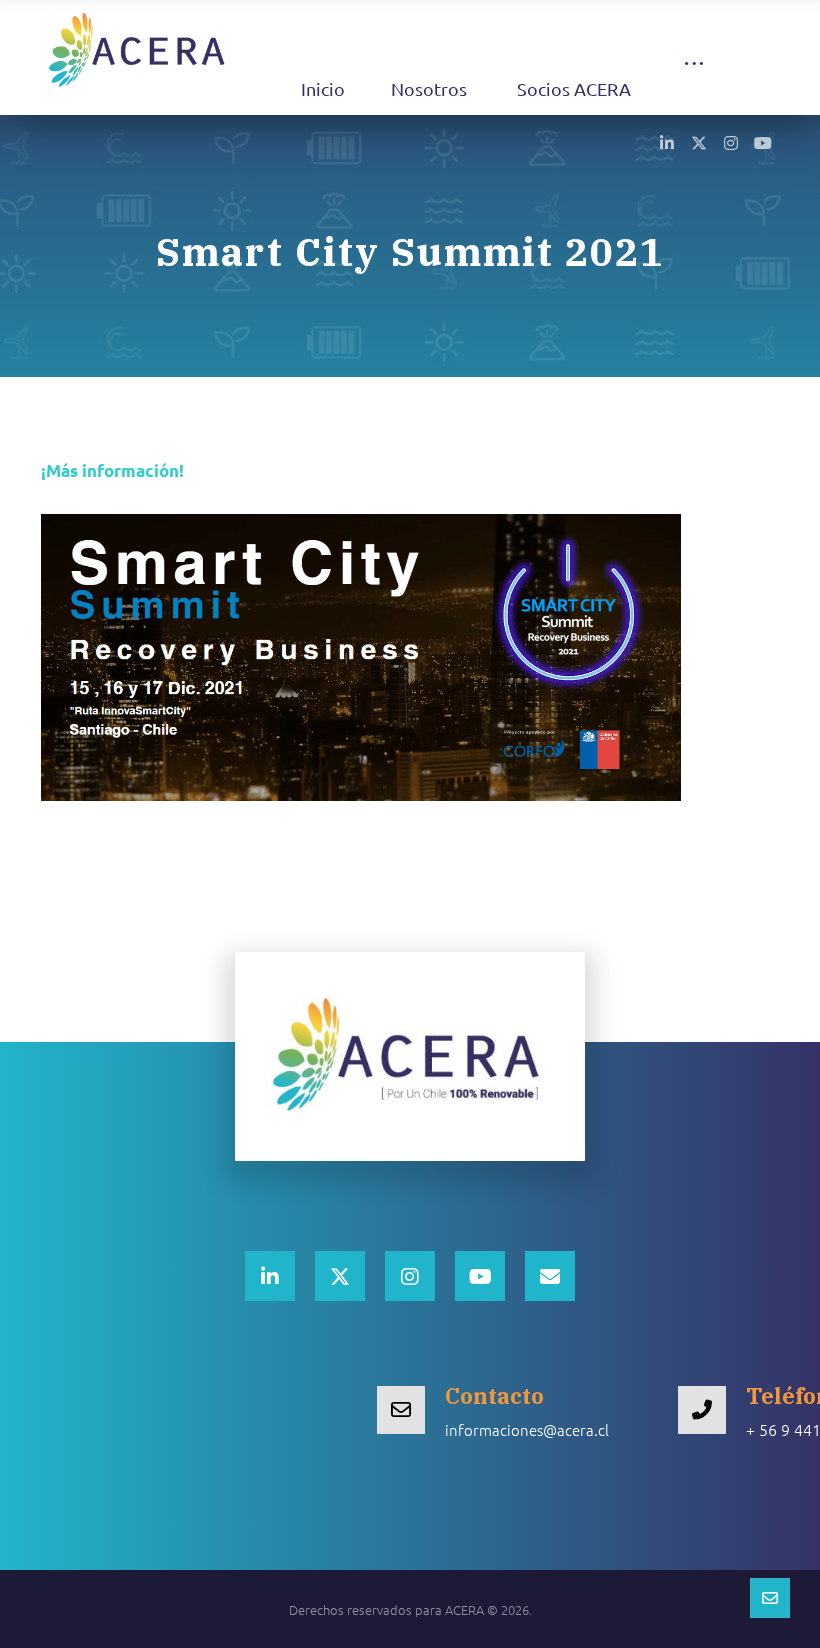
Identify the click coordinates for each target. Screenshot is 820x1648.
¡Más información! (112, 470)
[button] (694, 82)
